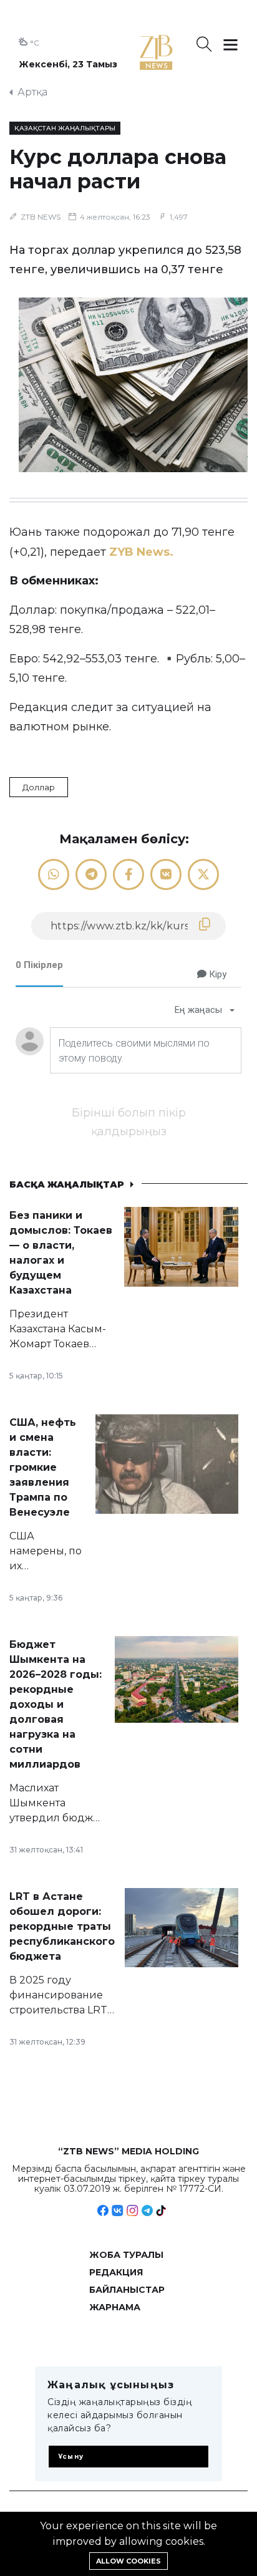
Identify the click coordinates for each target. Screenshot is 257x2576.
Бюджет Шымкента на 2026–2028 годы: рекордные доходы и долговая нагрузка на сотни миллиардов (56, 1704)
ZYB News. (143, 552)
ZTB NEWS (41, 217)
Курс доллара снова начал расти (118, 169)
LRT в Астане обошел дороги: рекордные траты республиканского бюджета (62, 1926)
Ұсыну (71, 2457)
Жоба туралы (126, 2255)
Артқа (32, 92)
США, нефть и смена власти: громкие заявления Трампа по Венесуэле (43, 1467)
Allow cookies (128, 2561)
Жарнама (115, 2307)
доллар (39, 787)
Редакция (116, 2272)
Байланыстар (127, 2290)
